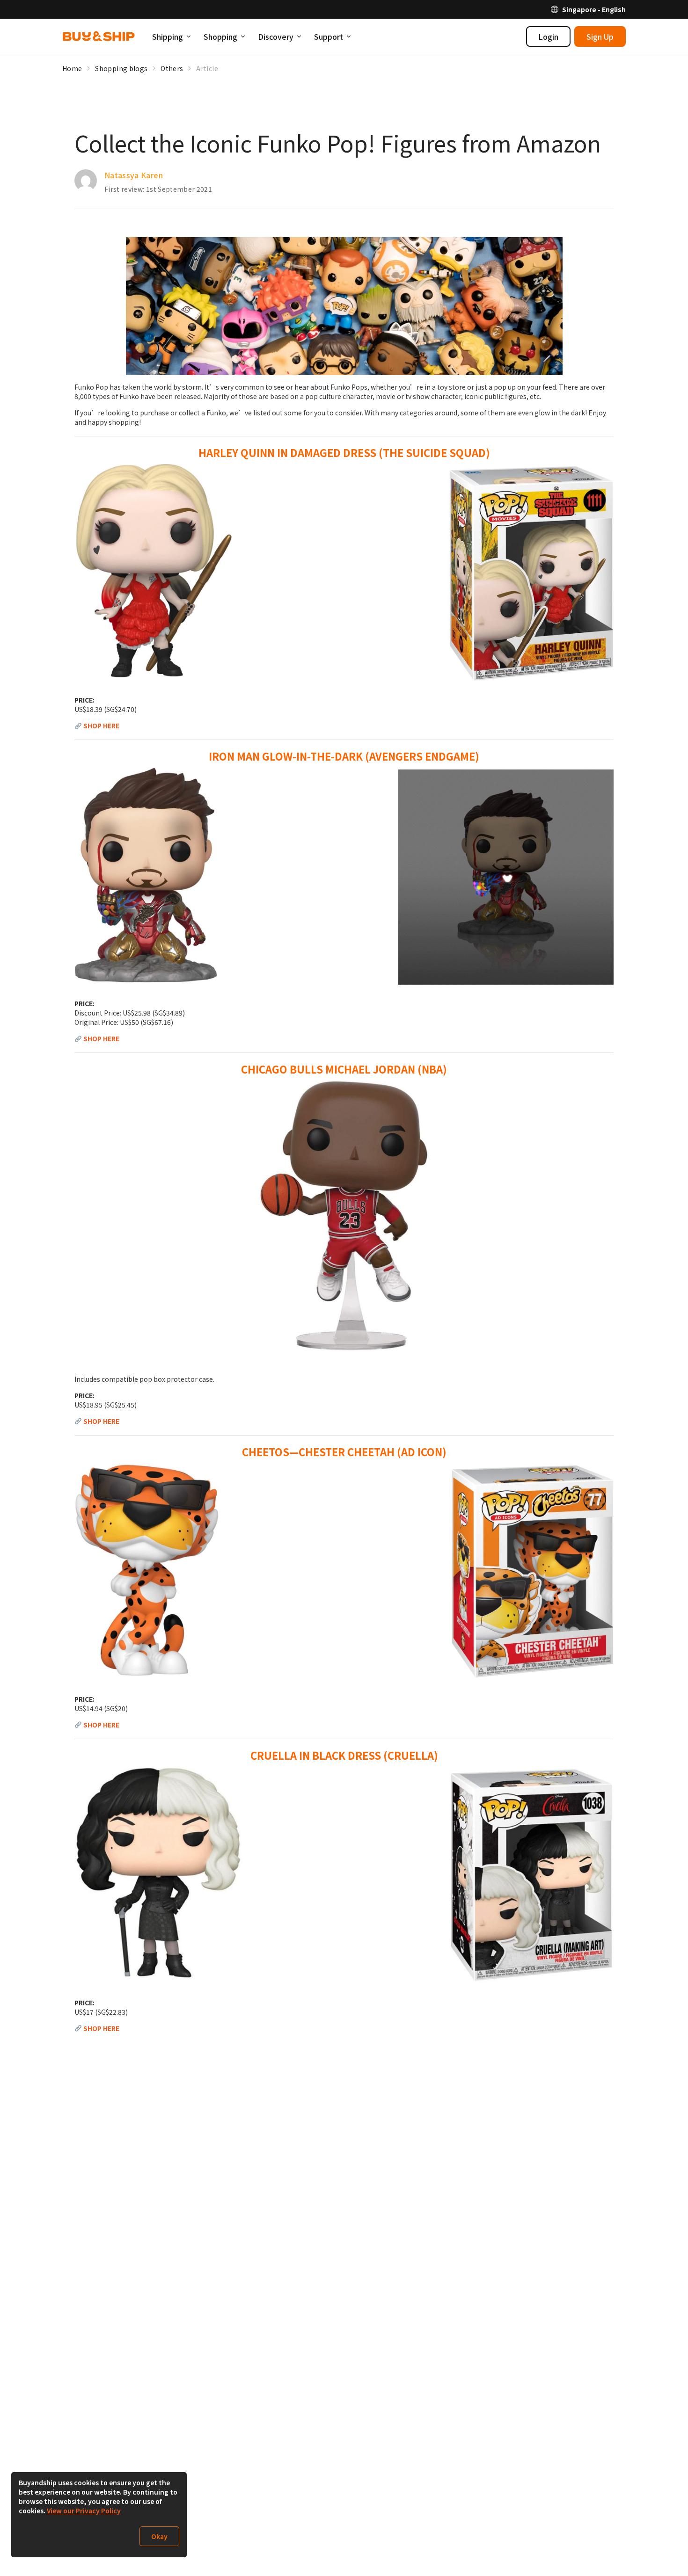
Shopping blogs (121, 68)
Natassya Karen (134, 175)
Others (172, 68)
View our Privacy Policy (84, 2511)
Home (72, 68)
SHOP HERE (101, 726)
